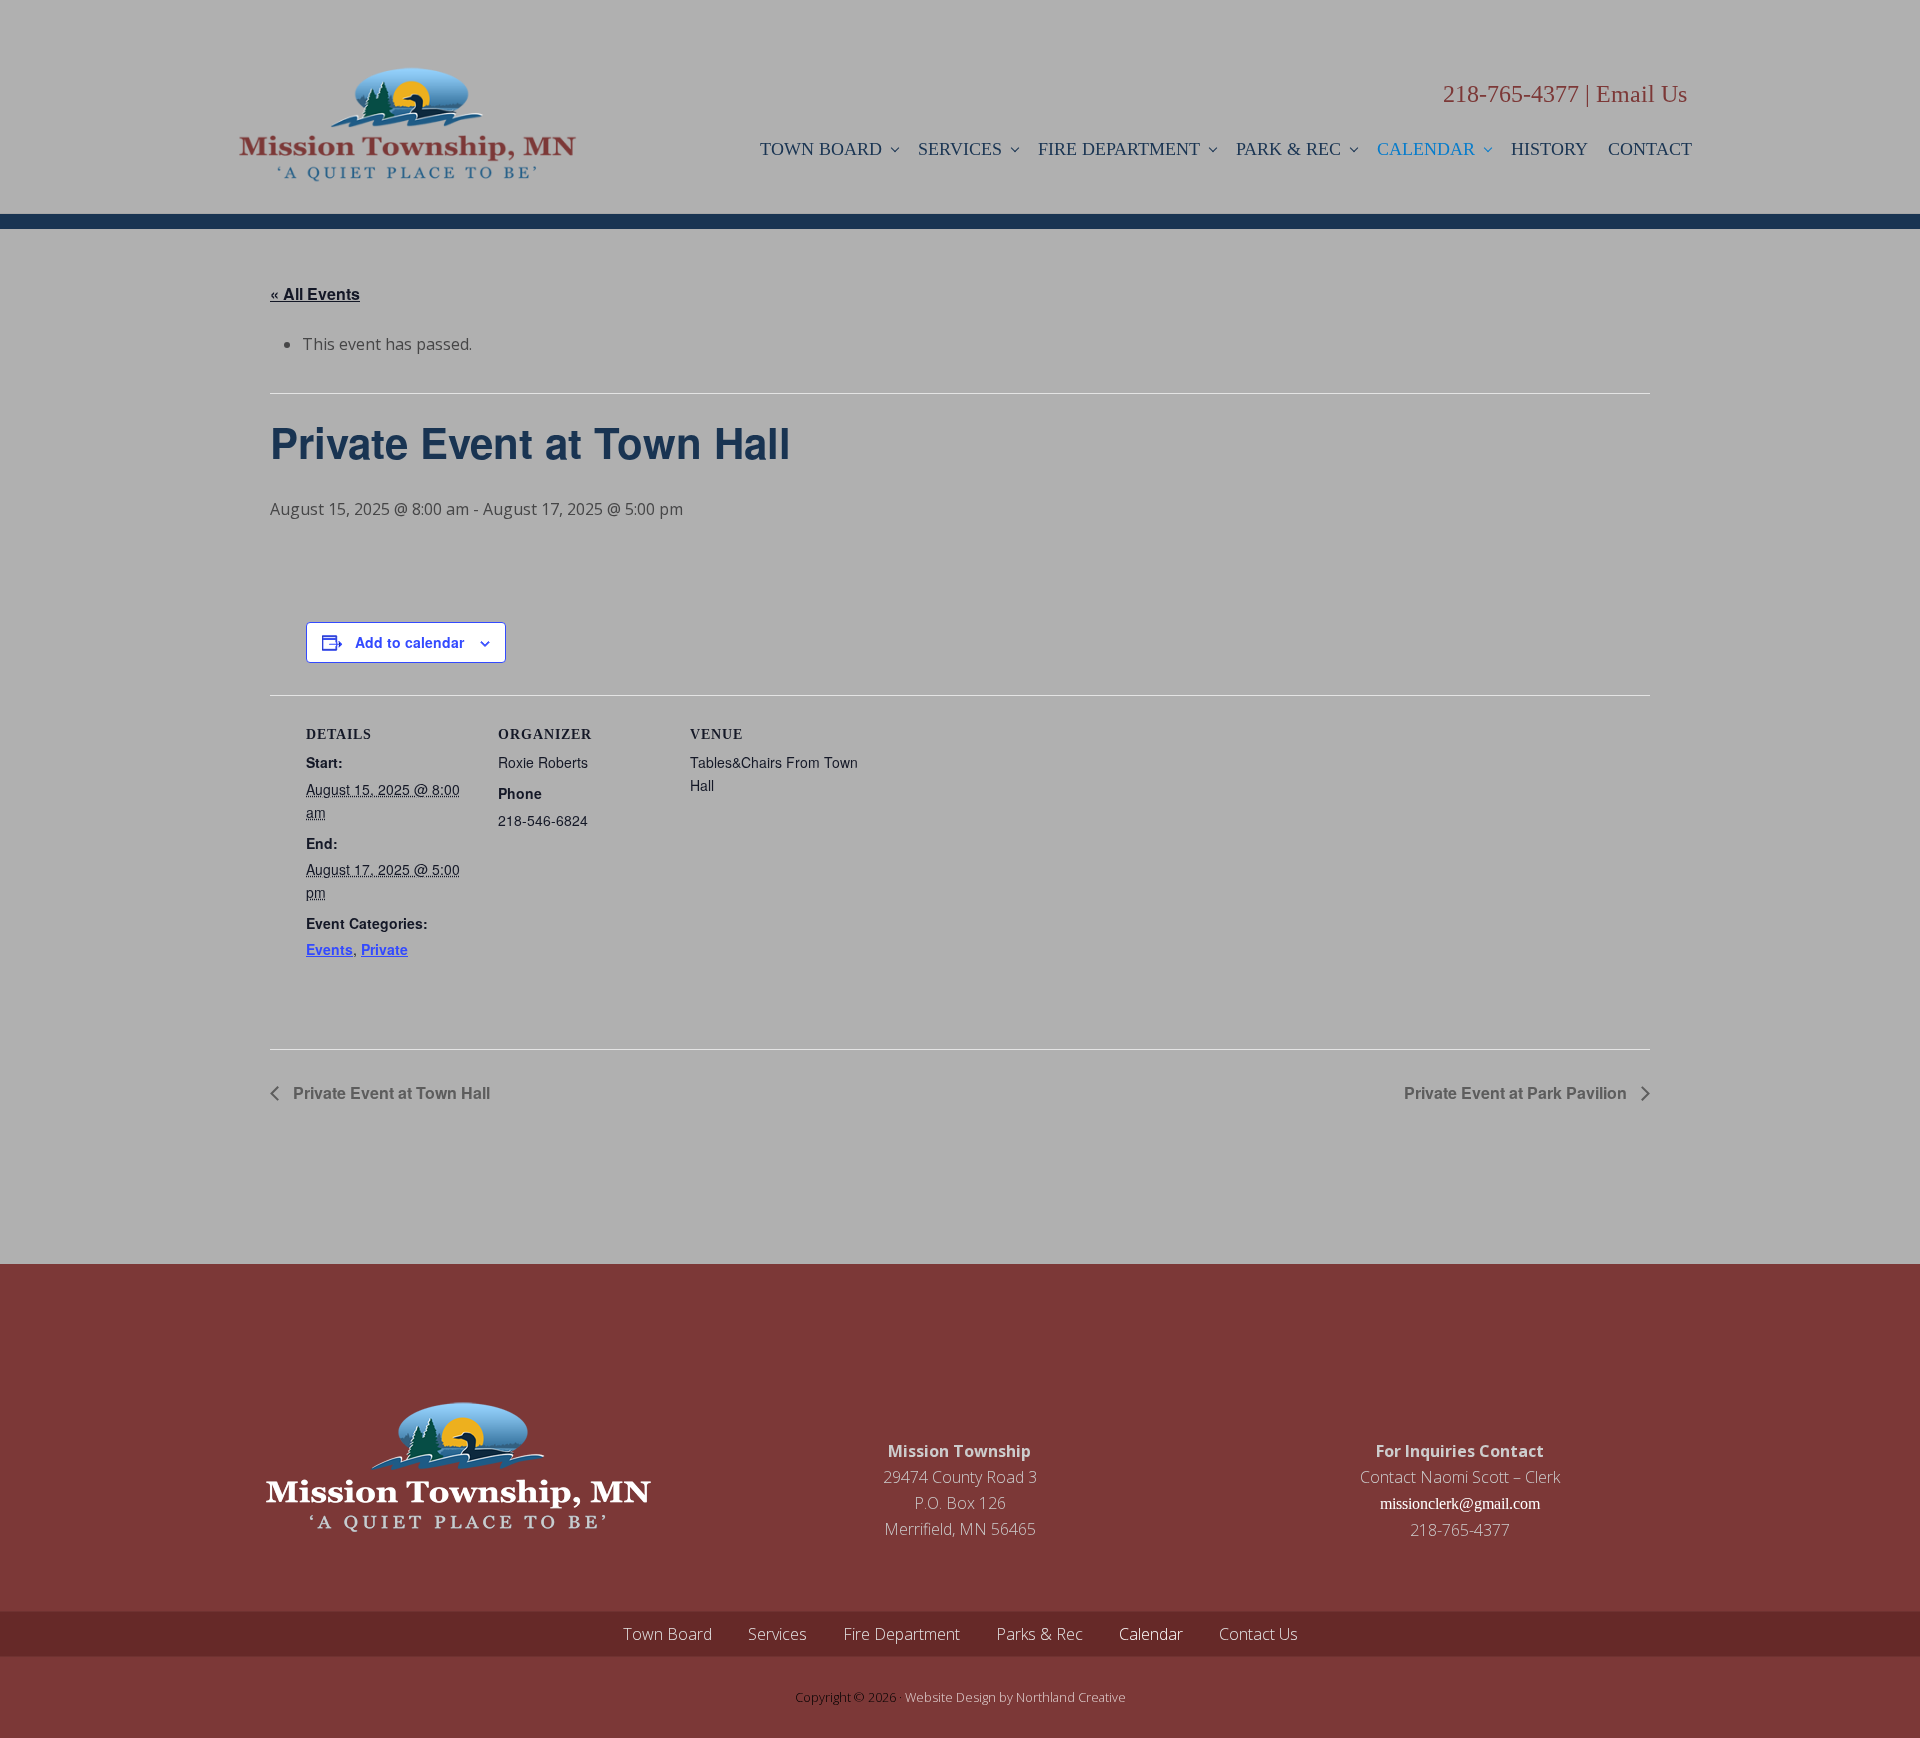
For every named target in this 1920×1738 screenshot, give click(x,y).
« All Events (315, 293)
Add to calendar (409, 642)
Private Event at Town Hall (389, 1092)
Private (384, 949)
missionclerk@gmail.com (1460, 1503)
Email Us (1641, 94)
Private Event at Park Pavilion (1517, 1092)
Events (329, 949)
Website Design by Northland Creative (1015, 1697)
